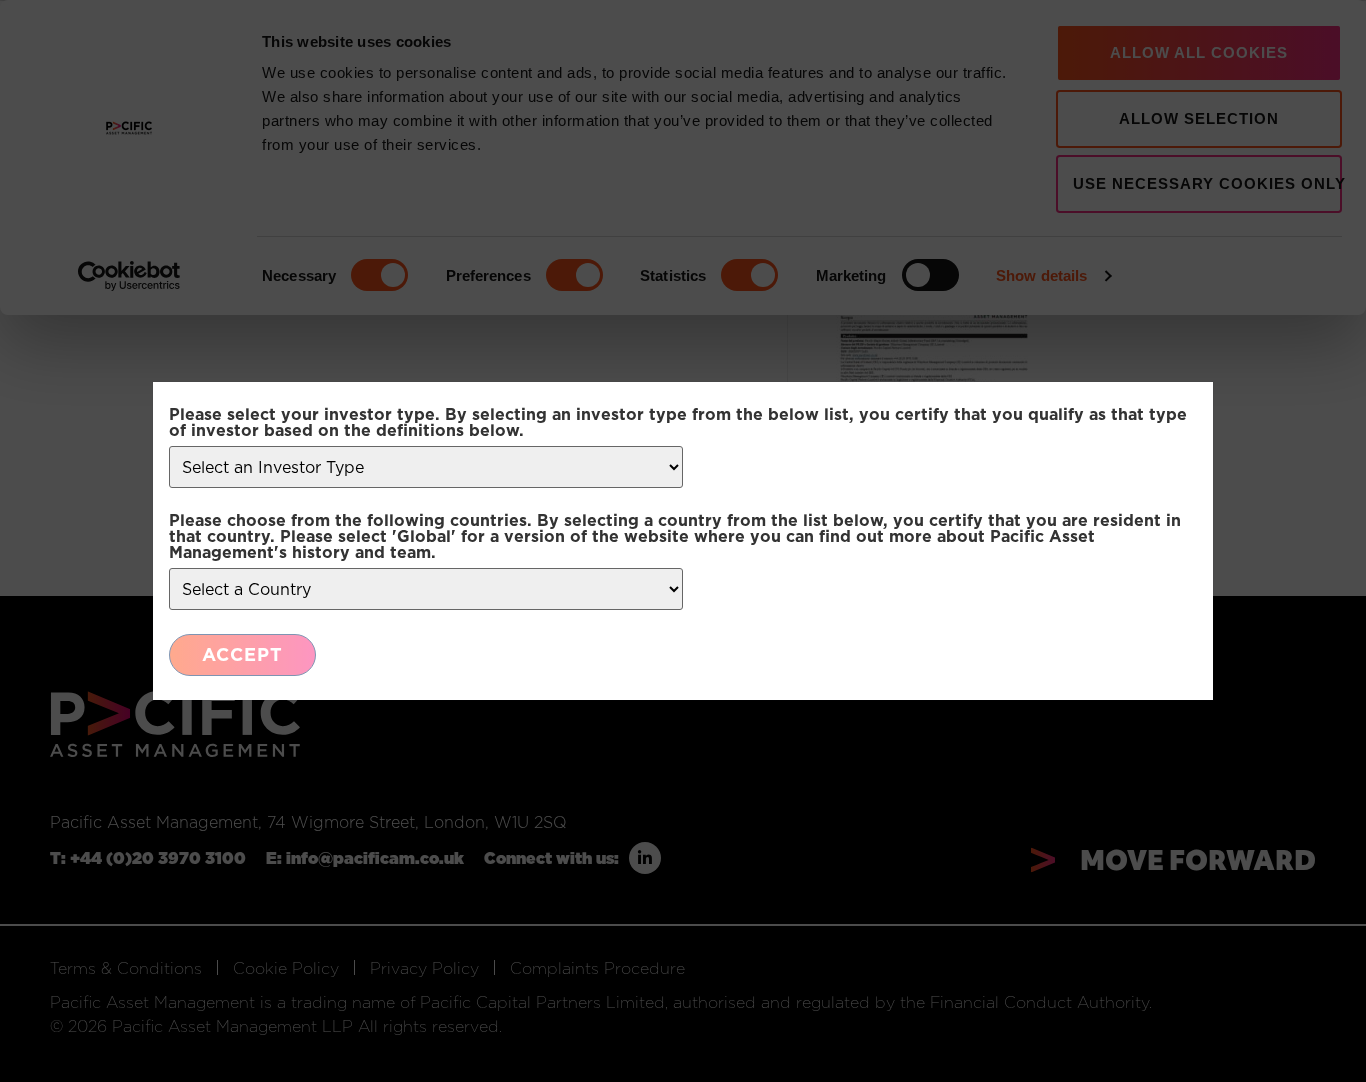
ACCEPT (242, 654)
